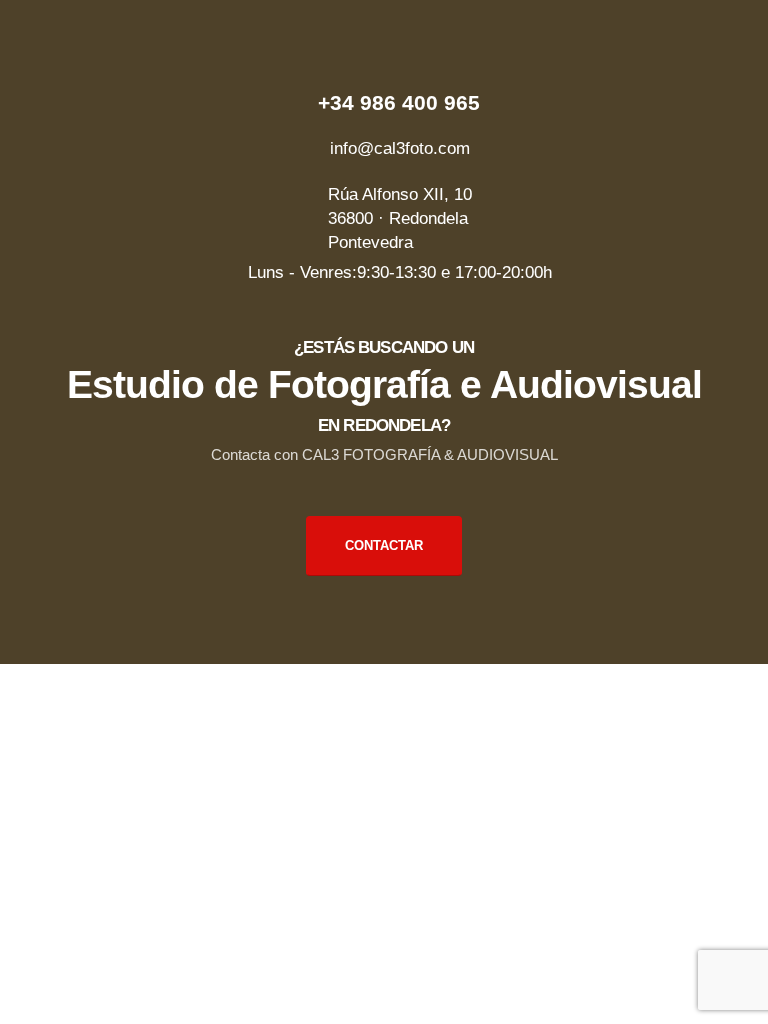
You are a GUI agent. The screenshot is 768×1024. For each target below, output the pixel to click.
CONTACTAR (384, 545)
